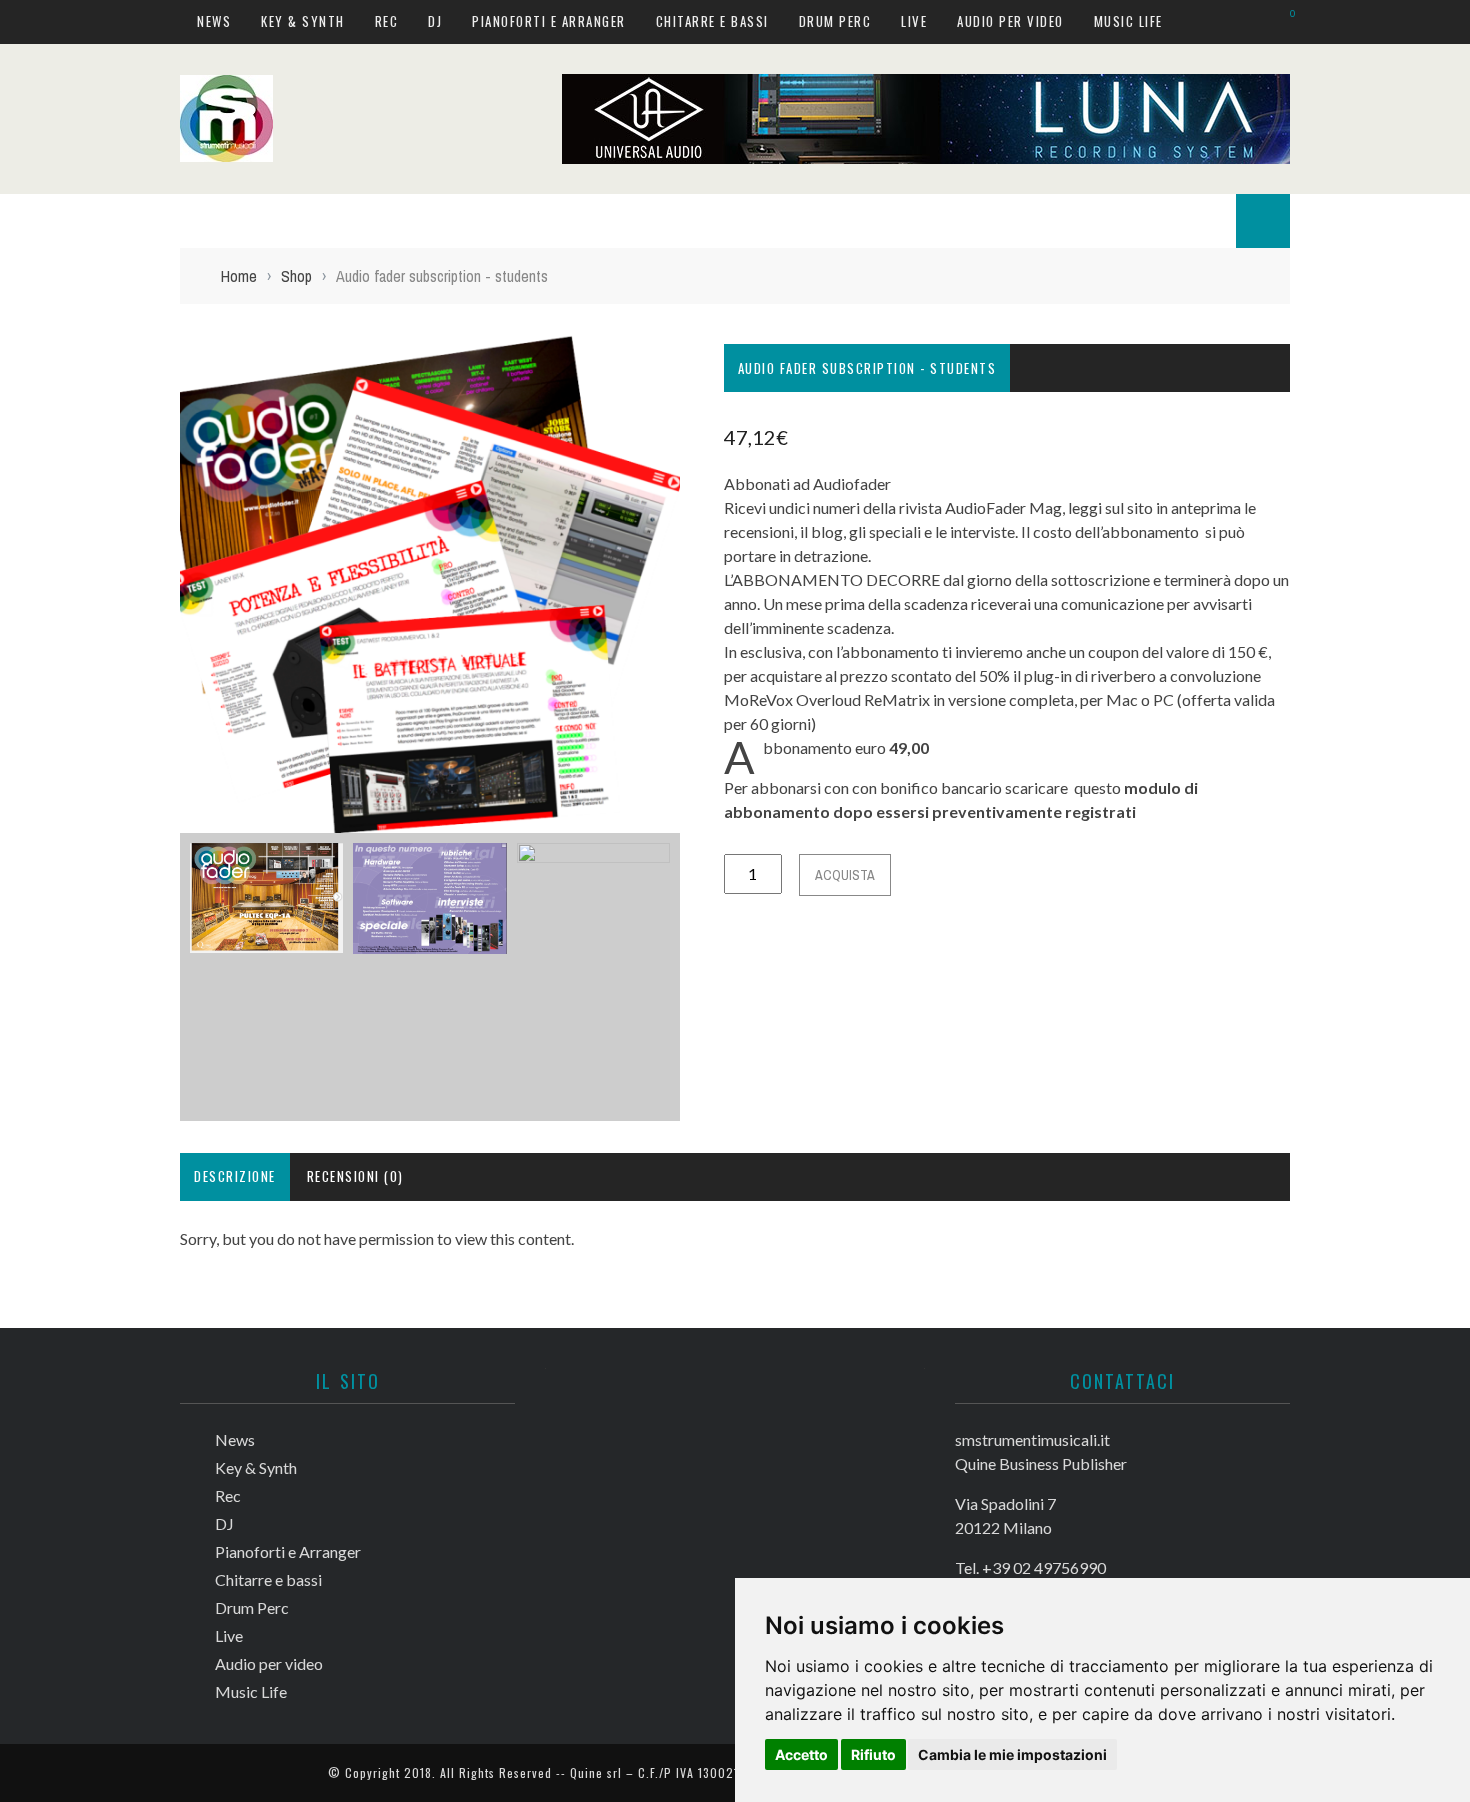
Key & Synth (81, 171)
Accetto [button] (801, 1754)
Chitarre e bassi (96, 335)
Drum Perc (76, 376)
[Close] (30, 30)
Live (53, 417)
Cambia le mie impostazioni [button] (1012, 1754)
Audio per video (93, 458)
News (57, 130)
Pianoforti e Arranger (116, 294)
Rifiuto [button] (873, 1754)
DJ (47, 253)
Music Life (74, 499)
